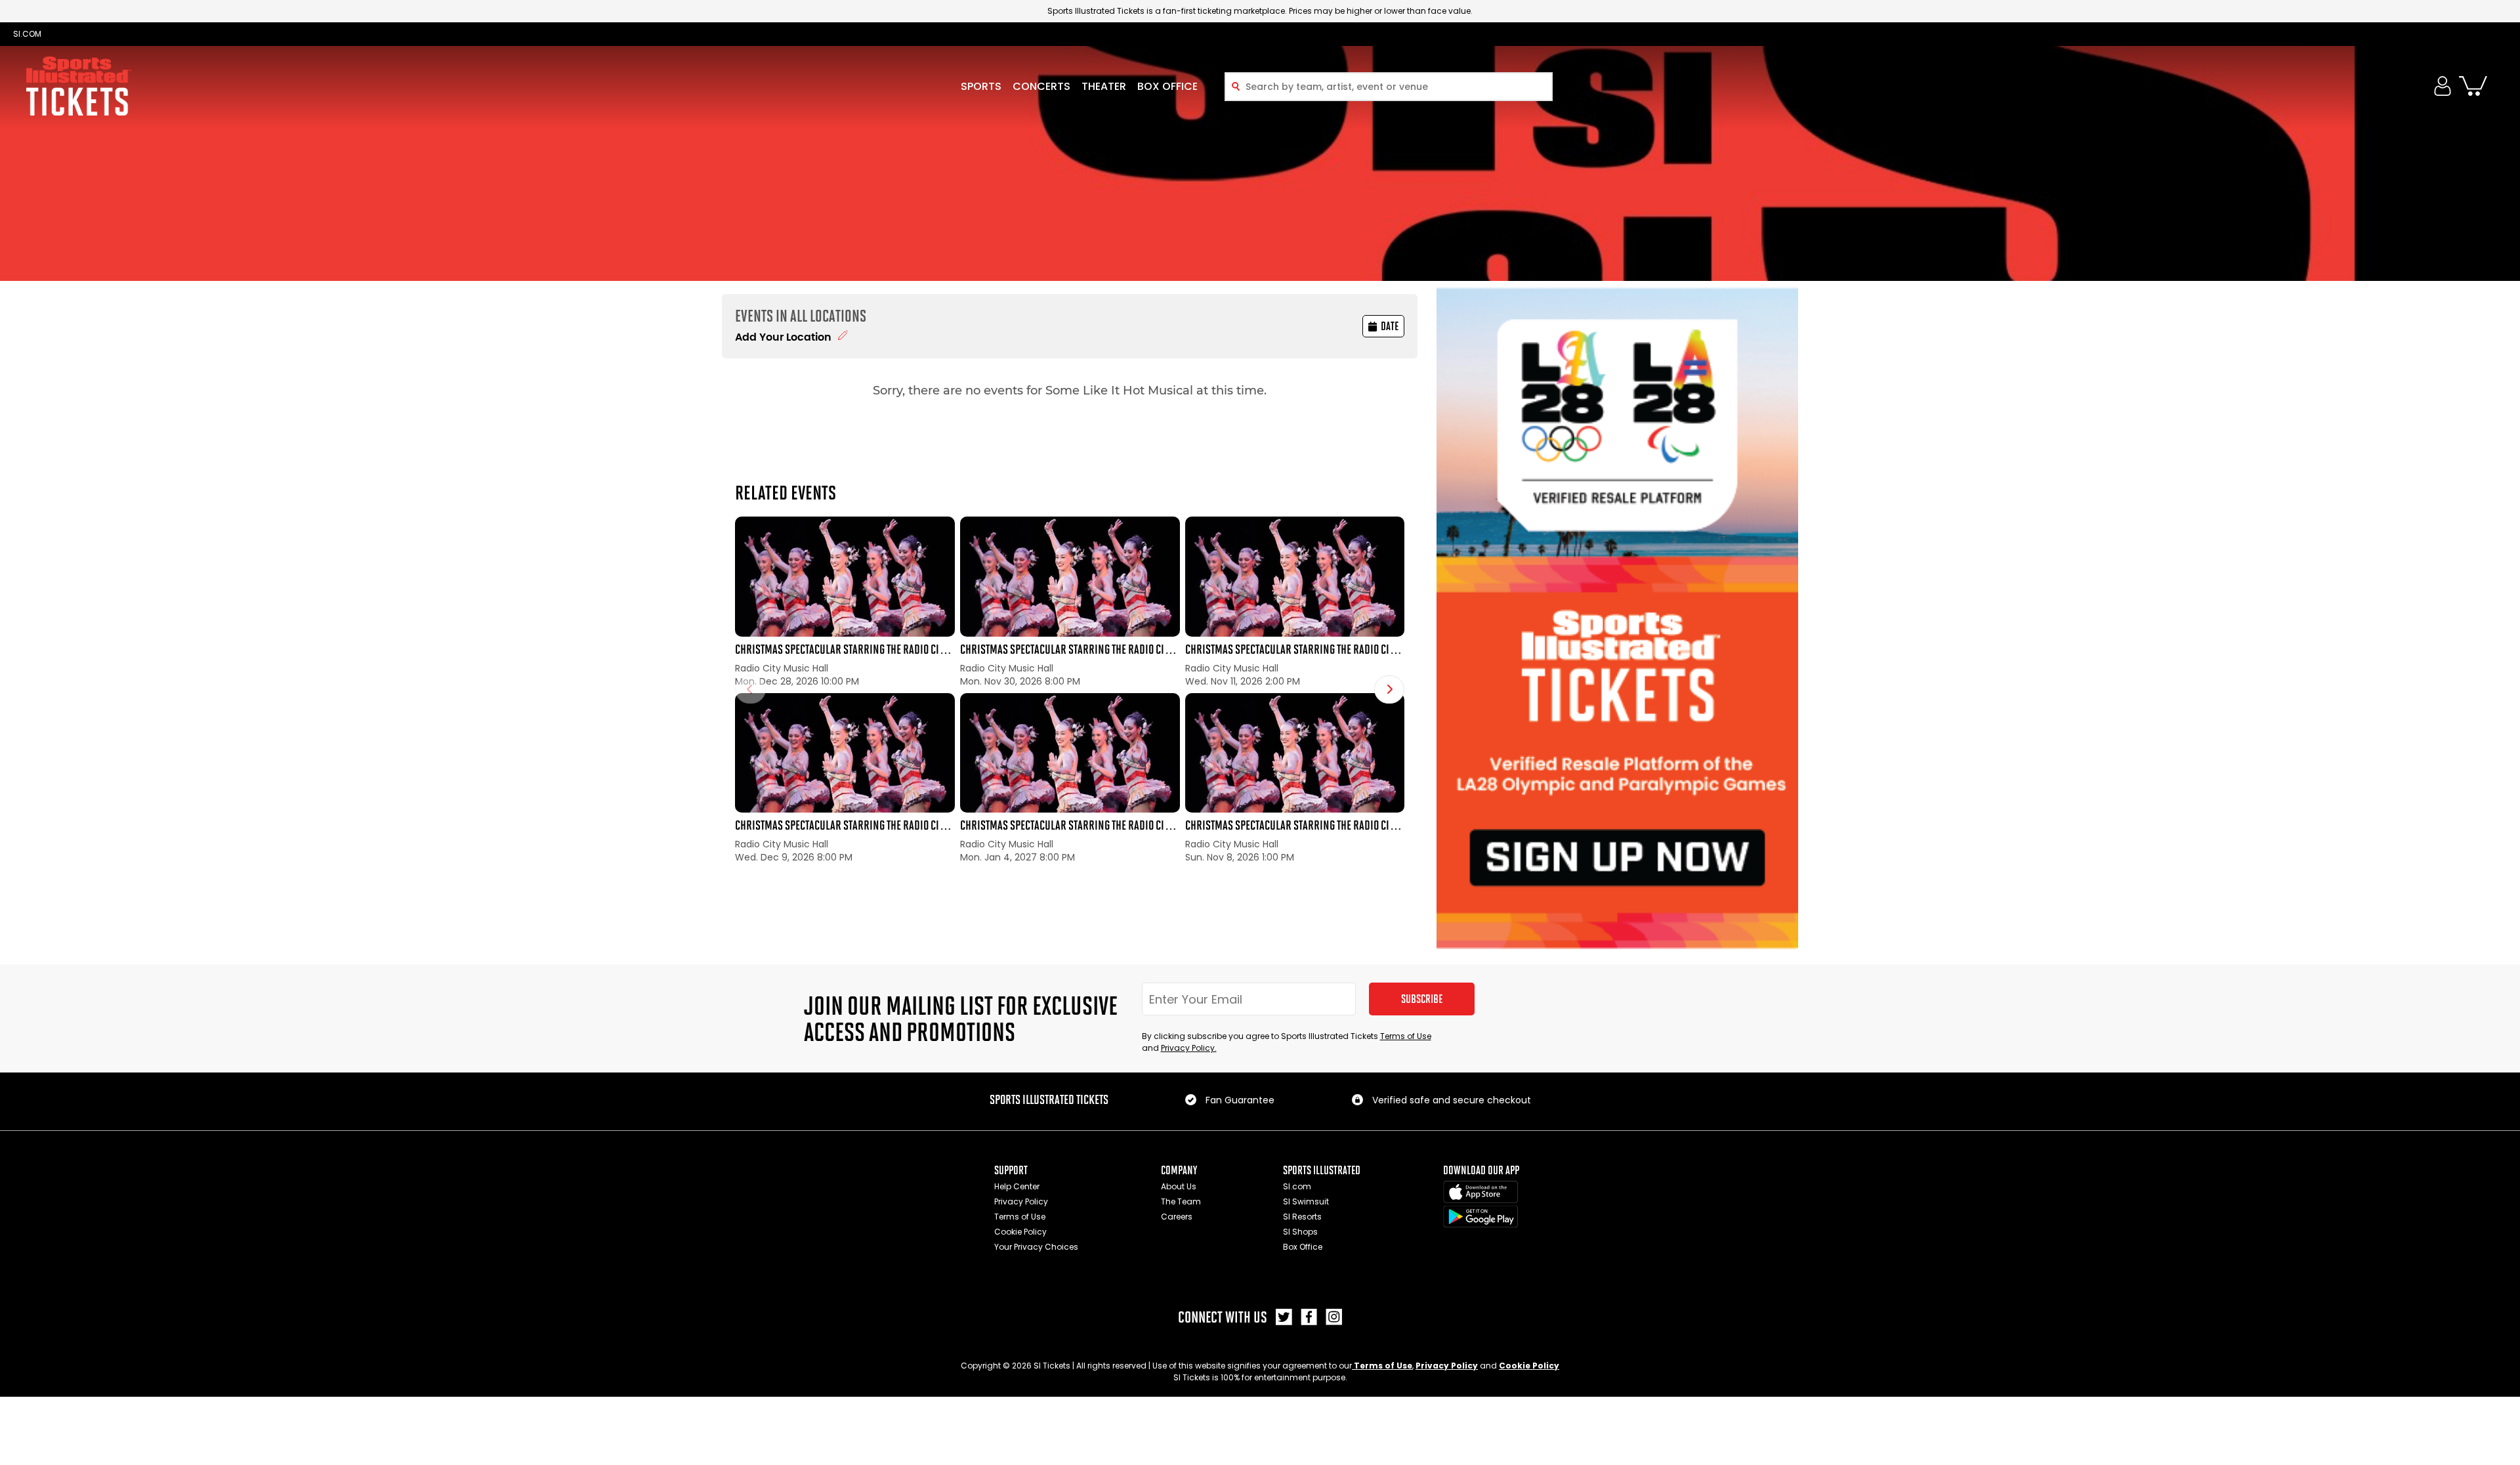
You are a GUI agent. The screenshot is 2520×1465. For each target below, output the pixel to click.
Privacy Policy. (1189, 1048)
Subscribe (1422, 999)
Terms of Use (1406, 1036)
